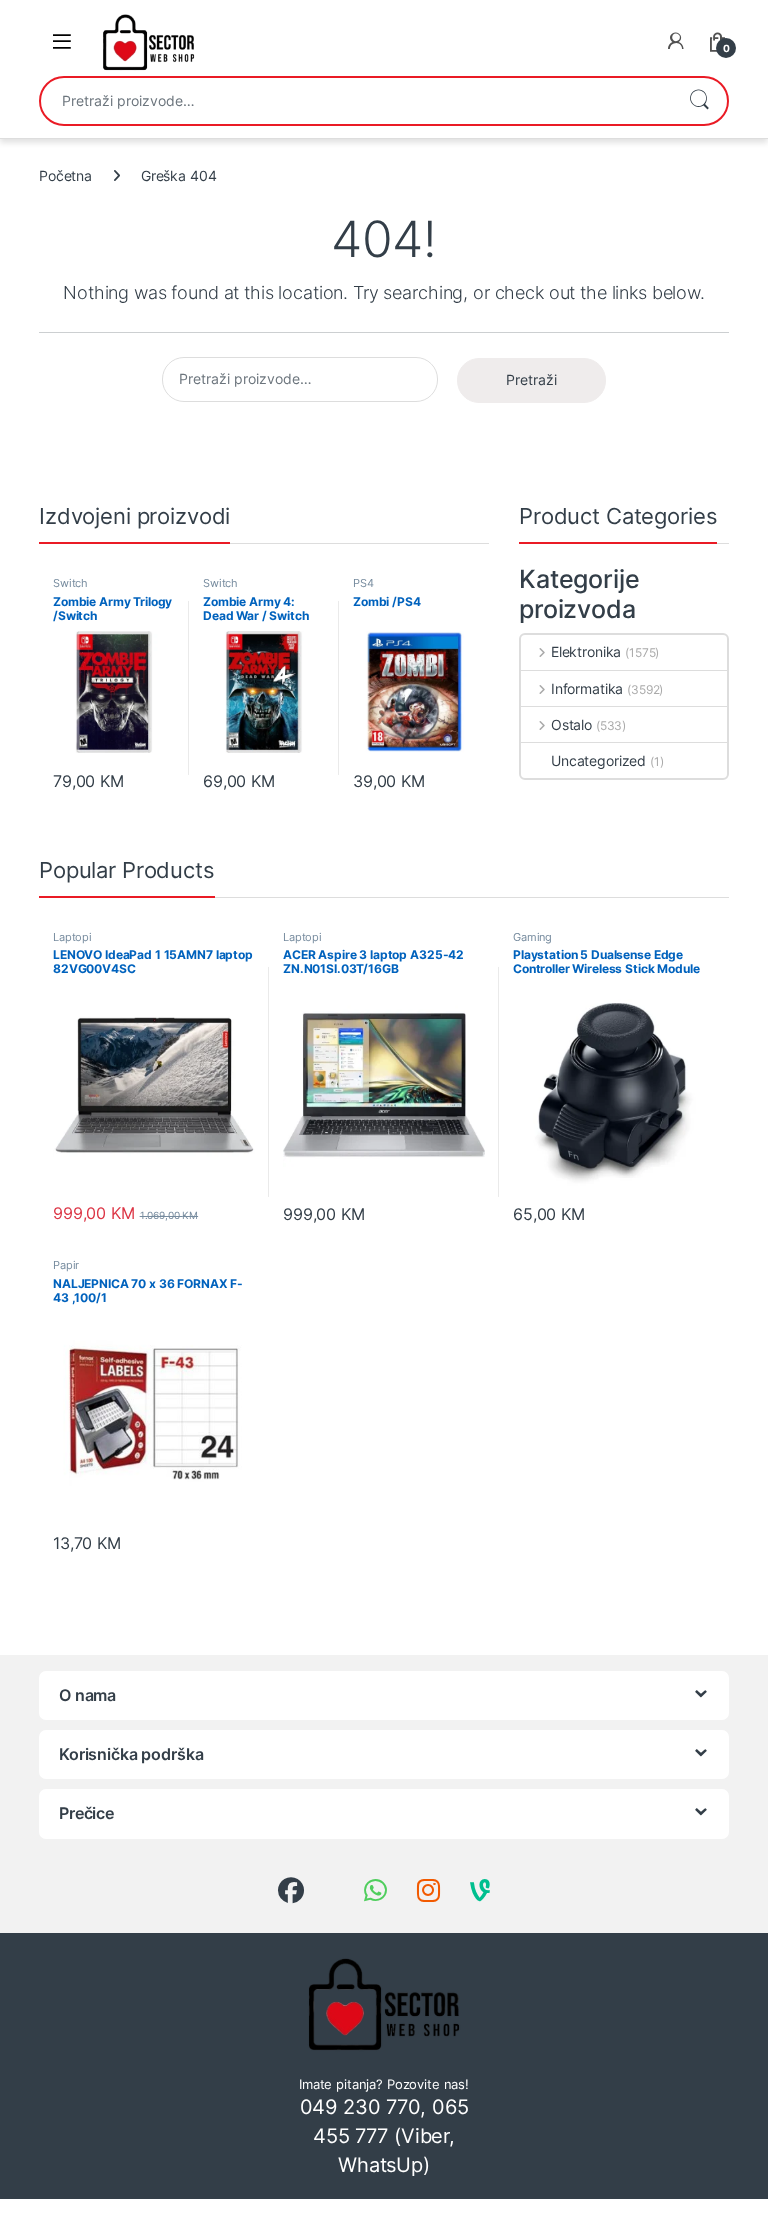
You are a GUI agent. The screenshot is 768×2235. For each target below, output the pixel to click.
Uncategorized (598, 760)
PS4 (363, 583)
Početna (65, 175)
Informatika (587, 688)
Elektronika (586, 651)
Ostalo (571, 724)
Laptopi (72, 937)
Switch (70, 583)
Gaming (532, 937)
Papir (66, 1265)
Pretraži (699, 101)
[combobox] (356, 101)
